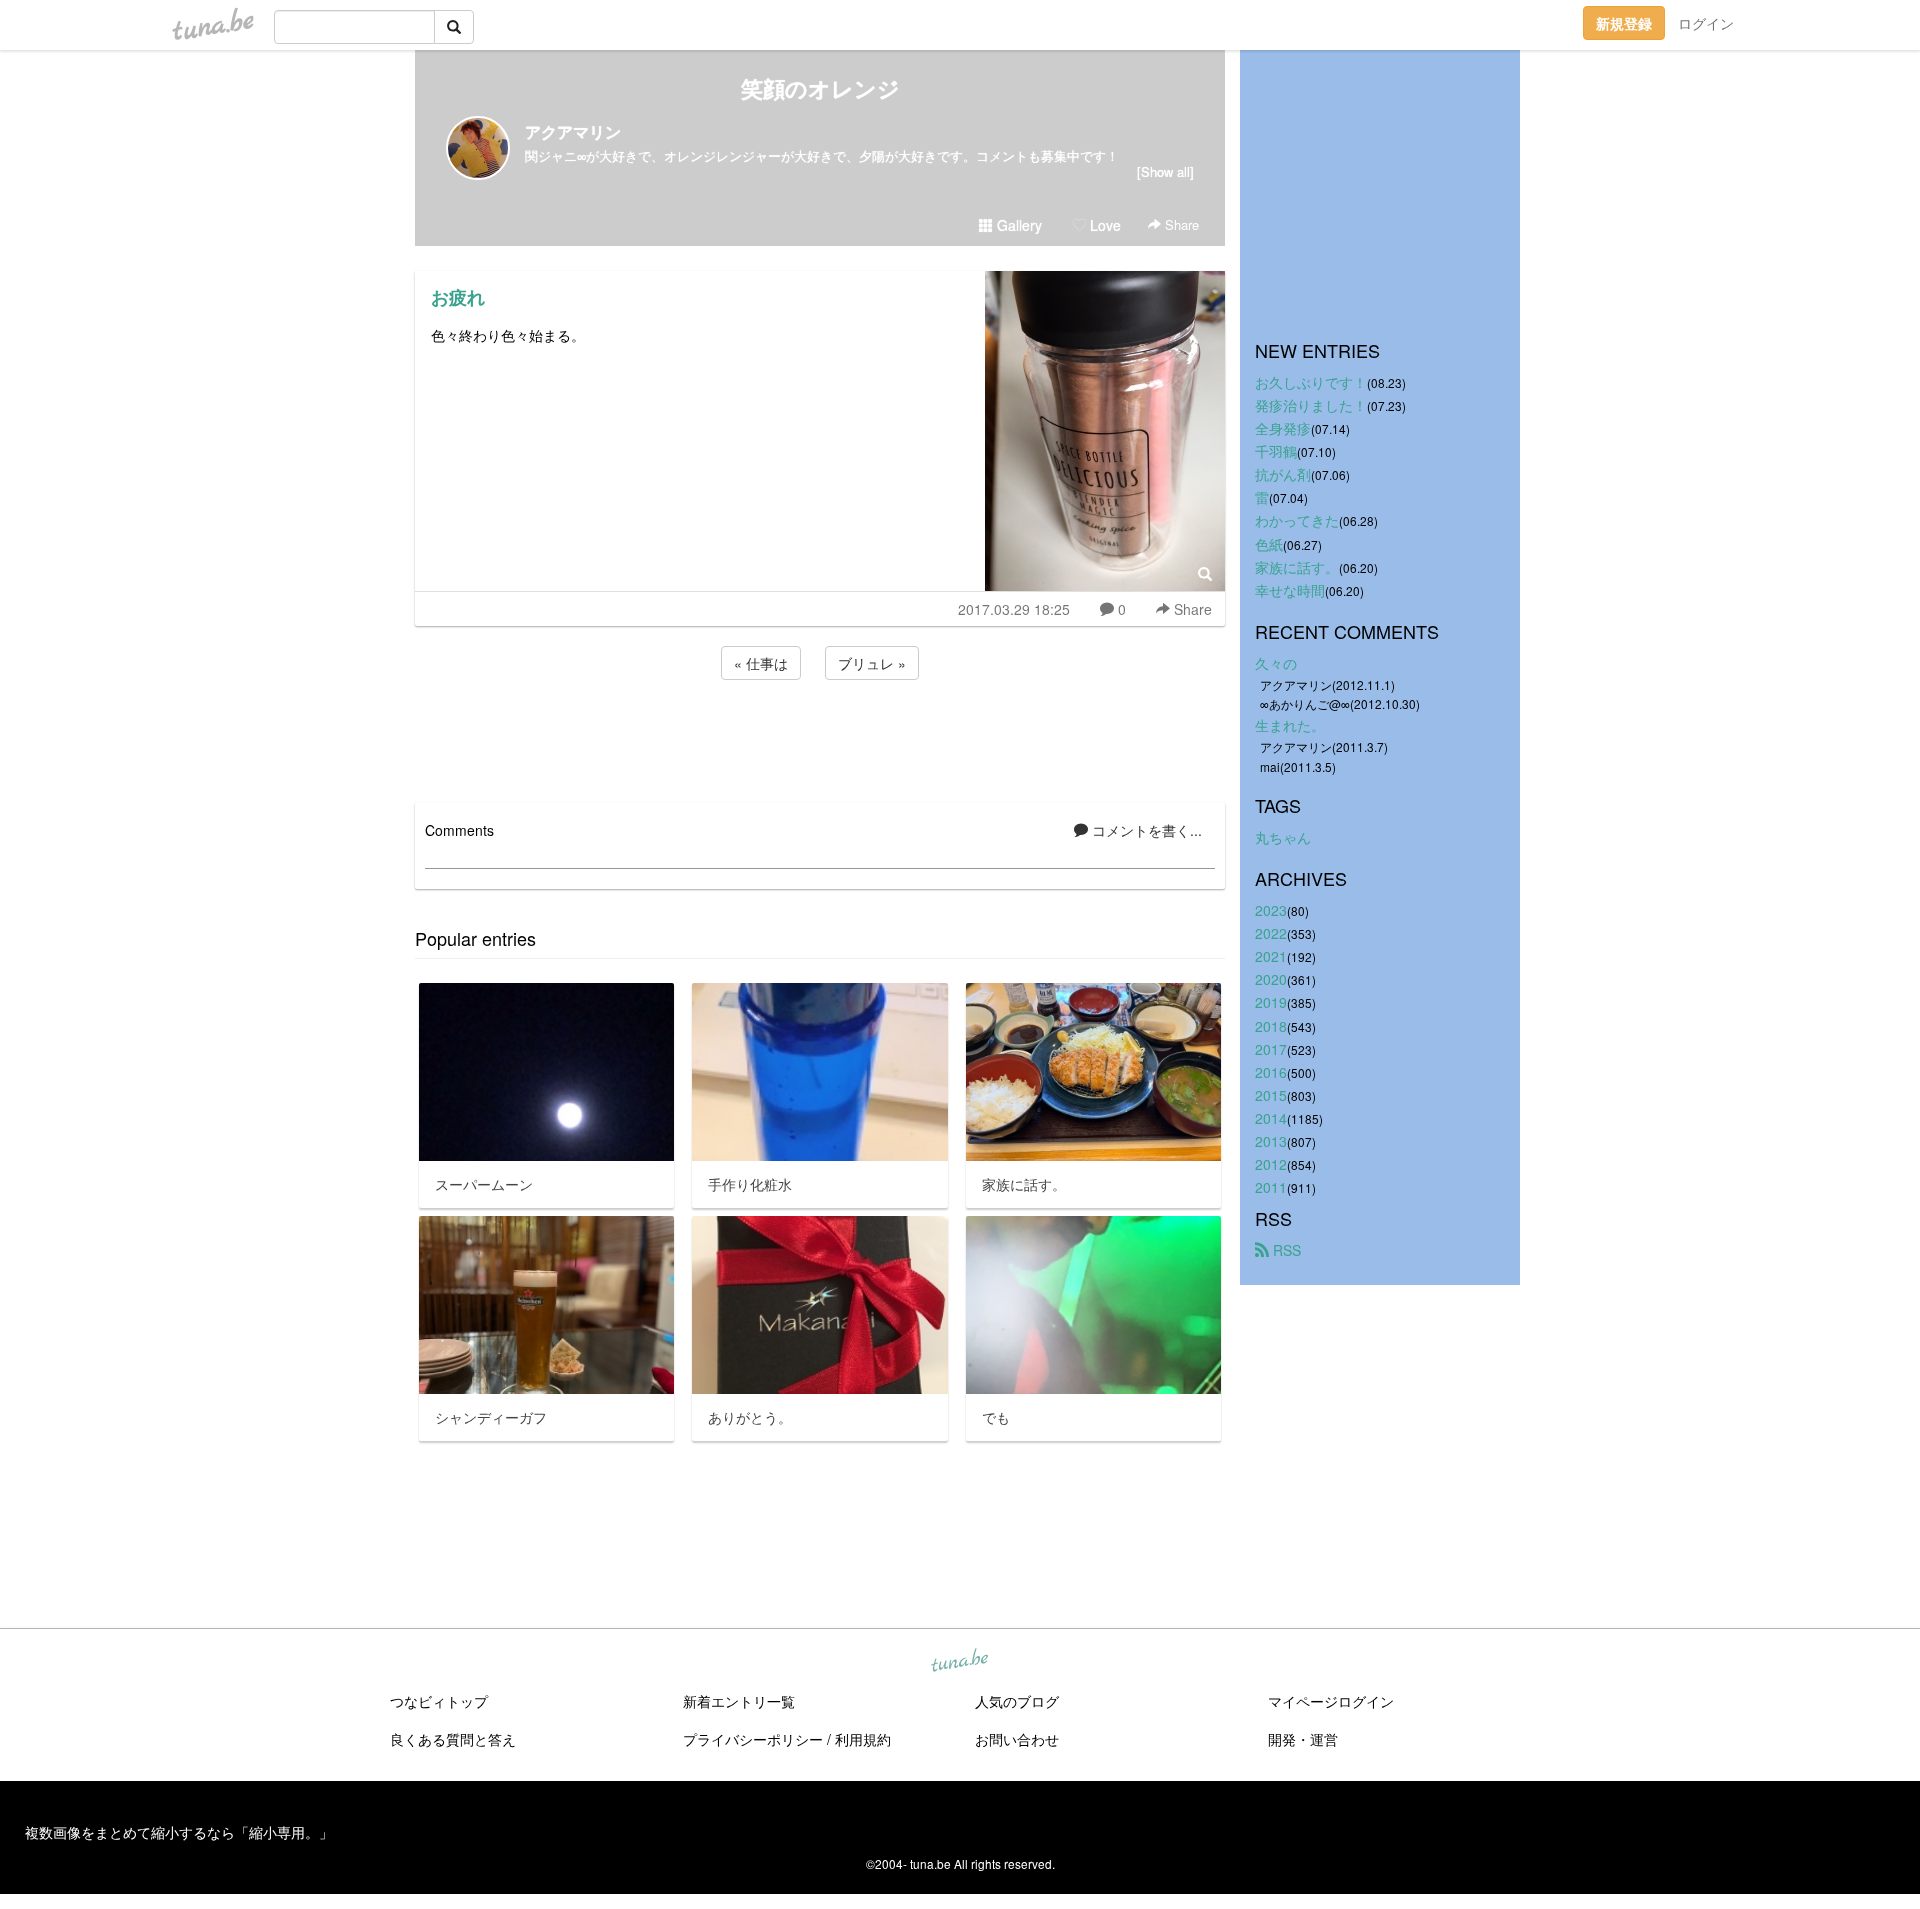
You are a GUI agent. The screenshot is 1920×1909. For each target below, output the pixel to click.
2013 (1271, 1141)
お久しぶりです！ (1311, 382)
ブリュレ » (872, 663)
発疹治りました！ (1311, 405)
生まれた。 (1290, 725)
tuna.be (959, 1662)
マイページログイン (1331, 1701)
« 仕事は (761, 663)
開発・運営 (1303, 1739)
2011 (1271, 1187)
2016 (1271, 1072)
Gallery (1017, 225)
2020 (1271, 979)
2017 (1271, 1049)
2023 (1271, 910)
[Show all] (1165, 171)
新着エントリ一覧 (739, 1701)
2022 (1271, 933)
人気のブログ (1017, 1701)
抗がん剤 (1283, 474)
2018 (1271, 1026)
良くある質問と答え (453, 1739)
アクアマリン (573, 131)
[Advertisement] (820, 738)
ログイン (1706, 23)
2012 (1271, 1164)
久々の (1276, 663)
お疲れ (458, 297)
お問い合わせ (1017, 1739)
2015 (1271, 1095)
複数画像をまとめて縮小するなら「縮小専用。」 (179, 1832)
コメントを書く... (1145, 830)
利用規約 (863, 1739)
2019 (1271, 1002)
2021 (1271, 956)
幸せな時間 (1290, 590)
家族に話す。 (1297, 567)
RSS (1285, 1250)
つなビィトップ (439, 1701)
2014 (1271, 1118)
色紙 (1269, 544)
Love (1103, 225)
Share (1180, 224)
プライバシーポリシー (753, 1739)
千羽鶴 (1276, 451)
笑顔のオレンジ (820, 88)
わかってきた (1297, 520)
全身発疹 (1283, 428)
